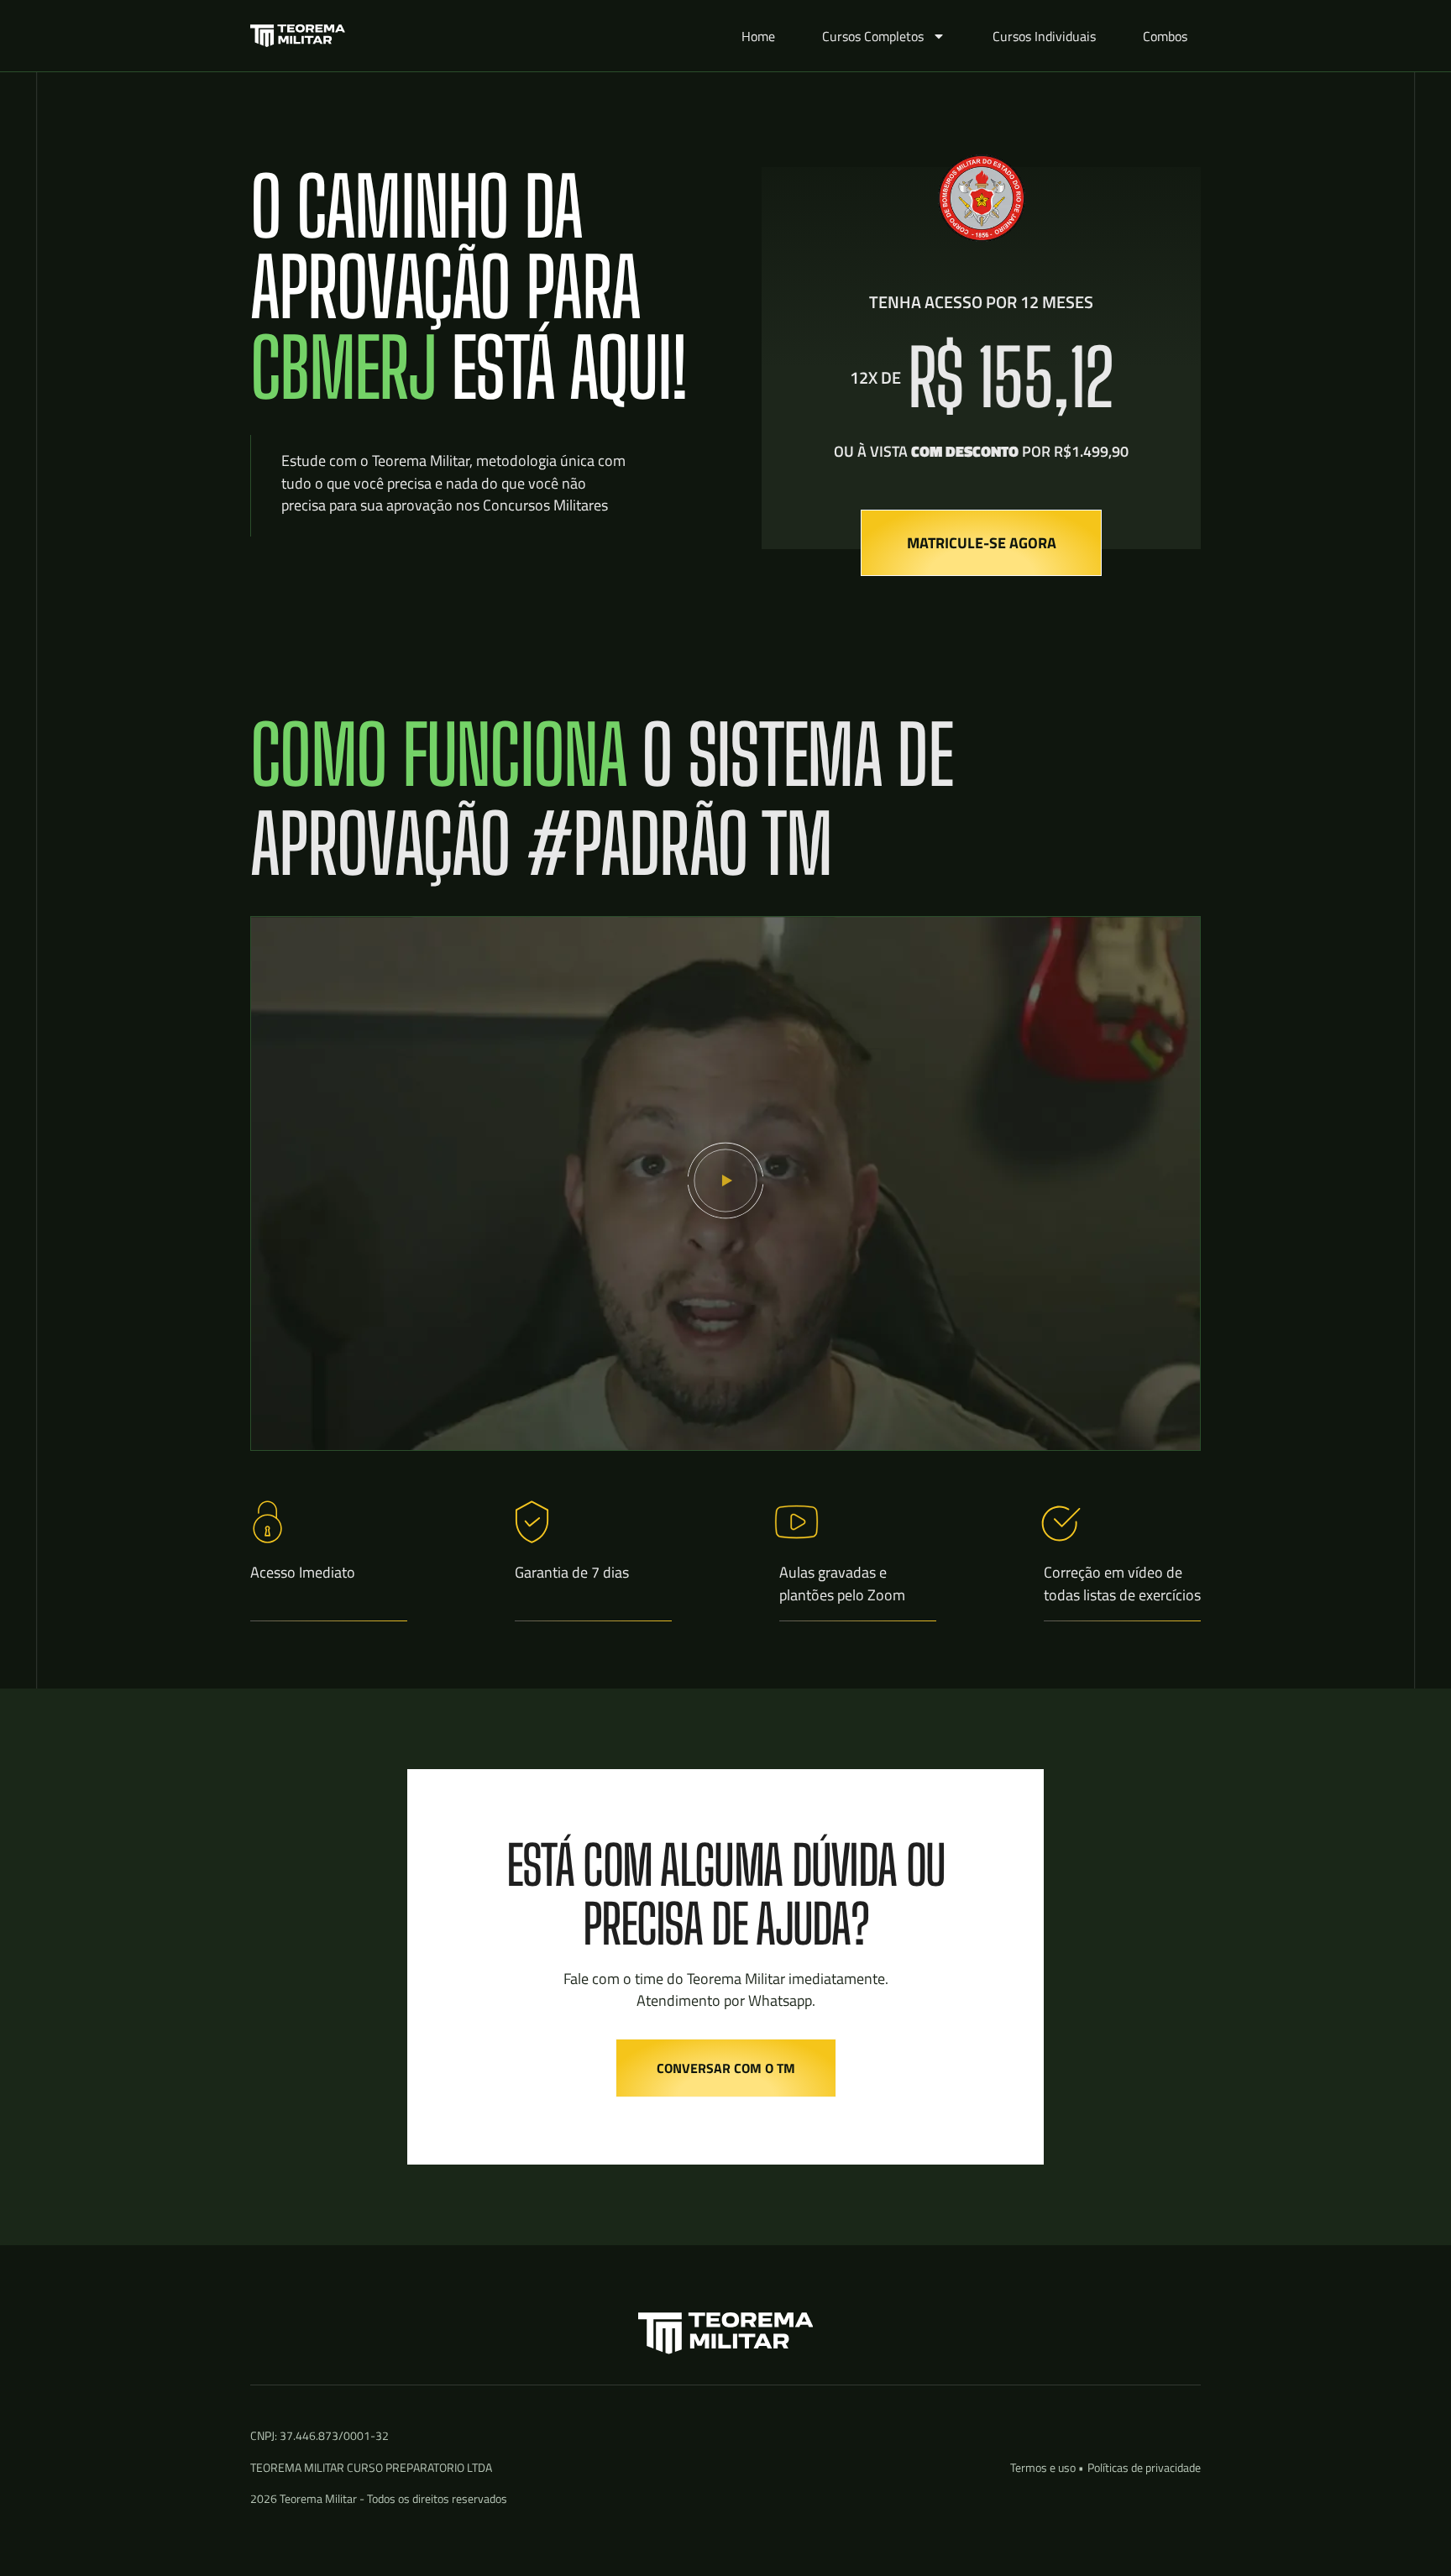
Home (758, 36)
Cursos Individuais (1044, 36)
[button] (725, 1183)
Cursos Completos (873, 36)
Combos (1165, 36)
